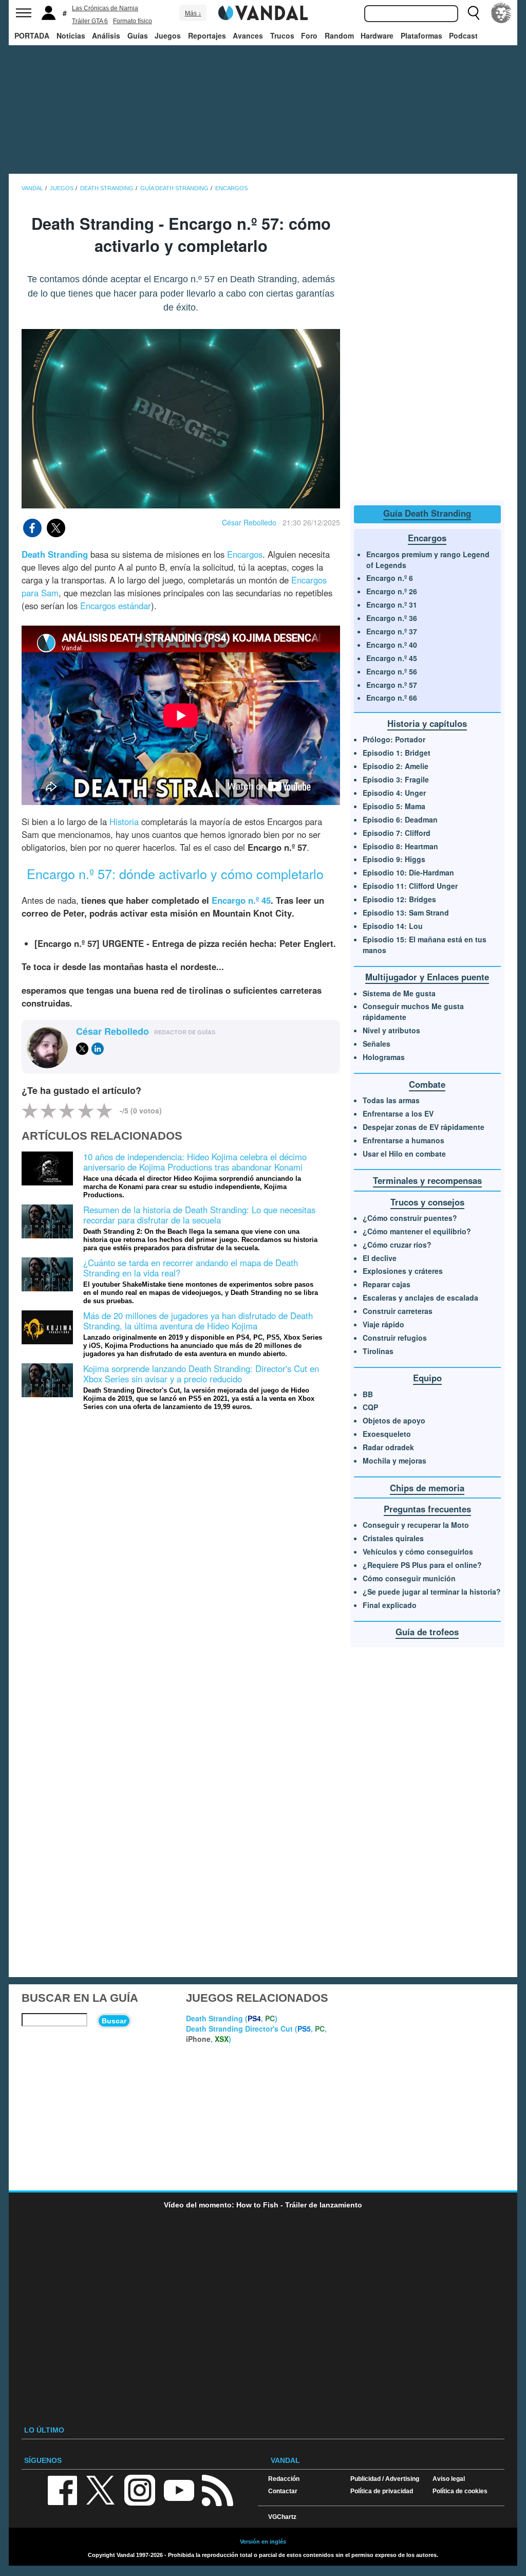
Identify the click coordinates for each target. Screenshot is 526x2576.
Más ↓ (193, 13)
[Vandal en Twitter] (101, 2489)
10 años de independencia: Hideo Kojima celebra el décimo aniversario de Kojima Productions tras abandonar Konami (195, 1162)
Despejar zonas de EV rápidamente (424, 1127)
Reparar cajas (387, 1284)
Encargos (245, 554)
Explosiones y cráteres (403, 1271)
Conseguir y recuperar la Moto (416, 1525)
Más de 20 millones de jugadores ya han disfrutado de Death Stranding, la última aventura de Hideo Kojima (198, 1321)
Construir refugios (395, 1338)
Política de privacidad (382, 2491)
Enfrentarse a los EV (398, 1113)
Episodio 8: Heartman (400, 846)
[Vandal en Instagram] (140, 2489)
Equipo (427, 1378)
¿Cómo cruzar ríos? (397, 1245)
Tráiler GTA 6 (90, 21)
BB (368, 1394)
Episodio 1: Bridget (397, 753)
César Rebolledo (249, 522)
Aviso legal (449, 2479)
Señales (377, 1044)
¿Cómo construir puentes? (410, 1218)
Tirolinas (378, 1351)
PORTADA (32, 35)
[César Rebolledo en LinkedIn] (98, 1049)
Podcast (463, 35)
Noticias (71, 35)
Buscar (114, 2021)
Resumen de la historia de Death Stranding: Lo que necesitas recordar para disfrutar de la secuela (199, 1215)
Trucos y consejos (427, 1202)
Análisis (106, 35)
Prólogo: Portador (394, 739)
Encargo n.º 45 (392, 658)
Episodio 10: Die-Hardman (408, 872)
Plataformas (421, 35)
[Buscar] (474, 13)
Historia (124, 821)
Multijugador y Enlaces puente (427, 977)
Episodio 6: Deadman (400, 819)
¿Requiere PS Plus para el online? (422, 1565)
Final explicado (390, 1605)
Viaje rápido (383, 1324)
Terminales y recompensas (427, 1180)
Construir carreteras (398, 1311)
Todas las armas (391, 1100)
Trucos (282, 35)
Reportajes (207, 35)
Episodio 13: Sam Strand (406, 912)
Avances (248, 35)
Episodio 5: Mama (394, 806)
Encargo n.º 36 (392, 618)
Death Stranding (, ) (232, 2018)
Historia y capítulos (427, 723)
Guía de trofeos (427, 1632)
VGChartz (282, 2517)
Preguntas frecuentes (427, 1509)
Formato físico (133, 21)
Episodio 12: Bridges (399, 899)
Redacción (284, 2479)
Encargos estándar (116, 606)
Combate (427, 1084)
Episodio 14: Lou (393, 926)
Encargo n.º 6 (390, 578)
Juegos (168, 35)
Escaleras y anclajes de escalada (420, 1298)
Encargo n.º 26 (392, 591)
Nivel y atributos (391, 1030)
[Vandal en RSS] (217, 2489)
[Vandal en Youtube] (179, 2489)
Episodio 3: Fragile (396, 779)
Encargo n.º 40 (392, 645)
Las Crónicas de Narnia (105, 8)
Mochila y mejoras (394, 1460)
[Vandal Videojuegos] (263, 12)
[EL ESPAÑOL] (501, 13)
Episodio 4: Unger (394, 793)
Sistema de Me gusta (399, 993)
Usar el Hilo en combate (404, 1154)
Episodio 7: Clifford (397, 833)
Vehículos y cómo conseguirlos (418, 1551)
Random (339, 35)
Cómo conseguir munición (409, 1578)
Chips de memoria (427, 1488)
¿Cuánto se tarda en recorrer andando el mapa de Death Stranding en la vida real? (191, 1268)
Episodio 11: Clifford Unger (410, 886)
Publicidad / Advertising (385, 2479)
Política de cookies (460, 2491)
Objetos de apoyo (394, 1420)
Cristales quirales (393, 1538)
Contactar (283, 2491)
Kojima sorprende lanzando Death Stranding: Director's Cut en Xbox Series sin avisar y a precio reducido (201, 1374)
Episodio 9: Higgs (394, 859)
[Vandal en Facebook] (62, 2489)
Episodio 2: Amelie (396, 766)
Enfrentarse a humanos (403, 1140)
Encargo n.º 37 (392, 631)
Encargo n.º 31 (392, 605)
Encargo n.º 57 (392, 685)
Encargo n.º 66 (392, 698)
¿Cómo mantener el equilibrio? (417, 1231)
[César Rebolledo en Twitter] (82, 1049)
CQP (370, 1407)
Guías (138, 35)
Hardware (377, 35)
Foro (309, 35)
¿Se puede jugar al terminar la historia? (432, 1592)
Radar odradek (388, 1447)
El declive (380, 1258)
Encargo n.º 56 (392, 671)
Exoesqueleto (387, 1434)
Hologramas (384, 1057)
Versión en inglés (263, 2542)
